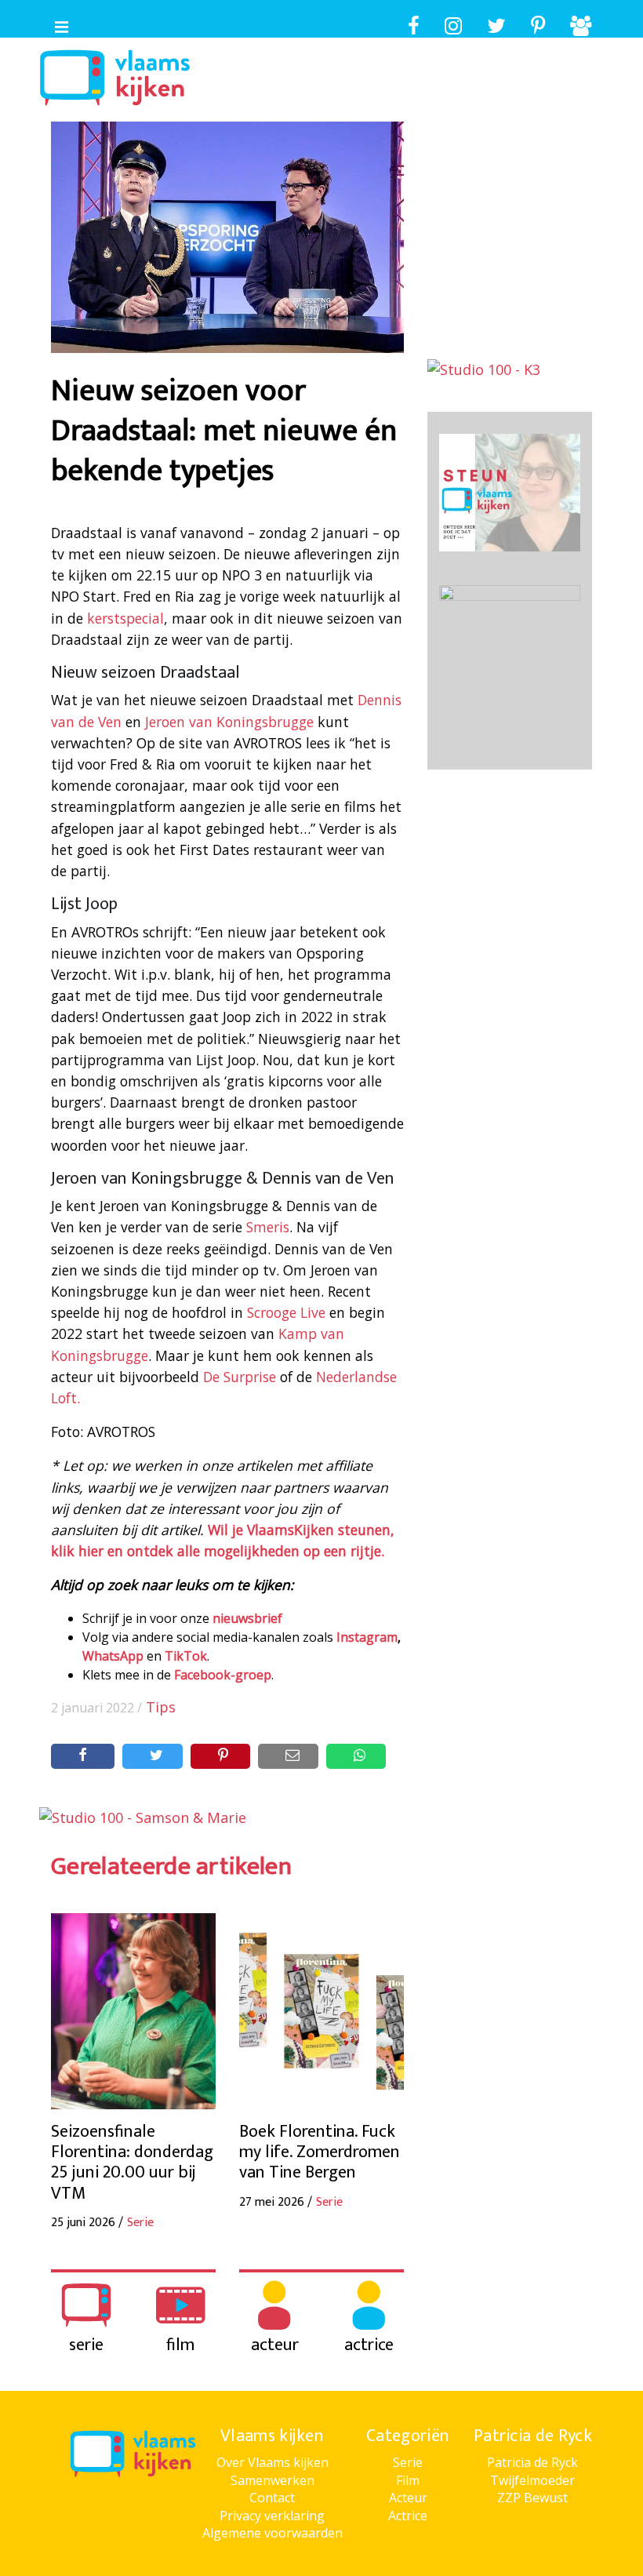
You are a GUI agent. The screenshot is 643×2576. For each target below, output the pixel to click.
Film (408, 2480)
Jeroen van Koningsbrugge (229, 722)
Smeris (268, 1227)
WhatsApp (113, 1656)
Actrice (408, 2516)
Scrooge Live (286, 1312)
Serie (408, 2462)
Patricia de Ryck (532, 2462)
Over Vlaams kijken (272, 2462)
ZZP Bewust (532, 2498)
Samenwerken (272, 2480)
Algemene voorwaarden (272, 2533)
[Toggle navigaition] (55, 24)
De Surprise (240, 1377)
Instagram (367, 1637)
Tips (161, 1707)
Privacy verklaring (272, 2516)
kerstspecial (125, 618)
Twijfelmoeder (532, 2480)
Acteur (408, 2498)
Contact (272, 2498)
